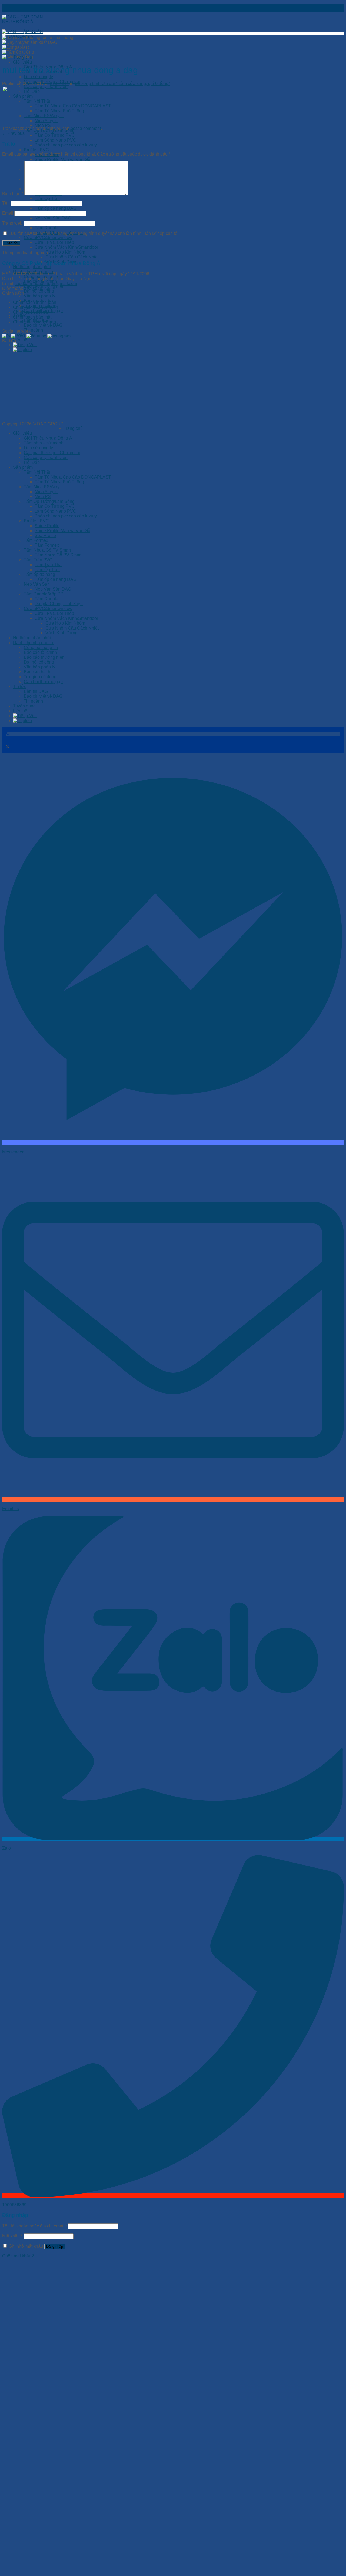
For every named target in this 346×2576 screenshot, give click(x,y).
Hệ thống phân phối (32, 267)
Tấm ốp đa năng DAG (56, 208)
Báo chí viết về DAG (43, 325)
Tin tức (20, 686)
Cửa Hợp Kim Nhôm (65, 252)
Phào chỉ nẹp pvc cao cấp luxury (66, 145)
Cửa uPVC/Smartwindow (48, 237)
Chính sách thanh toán (35, 302)
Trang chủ (73, 428)
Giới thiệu (22, 62)
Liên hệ (20, 340)
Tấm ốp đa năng (39, 574)
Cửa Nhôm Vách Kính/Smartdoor (66, 247)
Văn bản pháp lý (39, 296)
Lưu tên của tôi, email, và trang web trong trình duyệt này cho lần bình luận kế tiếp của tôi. (94, 233)
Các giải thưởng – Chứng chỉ (52, 453)
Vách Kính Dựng (61, 633)
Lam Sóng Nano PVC (55, 140)
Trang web (12, 223)
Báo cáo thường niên (44, 657)
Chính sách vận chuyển (36, 307)
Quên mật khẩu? (18, 2251)
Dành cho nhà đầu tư (33, 643)
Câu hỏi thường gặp (43, 682)
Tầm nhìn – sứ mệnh (44, 443)
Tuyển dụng (24, 706)
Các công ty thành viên (46, 458)
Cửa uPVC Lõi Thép (54, 242)
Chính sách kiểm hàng (34, 322)
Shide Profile (47, 526)
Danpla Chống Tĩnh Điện (59, 604)
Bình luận (13, 194)
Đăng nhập (55, 2242)
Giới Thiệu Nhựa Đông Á (48, 438)
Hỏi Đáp (32, 462)
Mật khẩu (12, 2231)
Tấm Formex (36, 540)
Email (8, 213)
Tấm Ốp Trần (47, 199)
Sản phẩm (23, 467)
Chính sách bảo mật (32, 317)
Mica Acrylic (46, 492)
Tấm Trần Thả (48, 565)
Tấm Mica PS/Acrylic (44, 487)
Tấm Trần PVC (38, 560)
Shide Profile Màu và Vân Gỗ (62, 160)
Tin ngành (33, 330)
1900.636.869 (37, 288)
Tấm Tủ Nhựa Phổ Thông (59, 482)
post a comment (86, 128)
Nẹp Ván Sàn (37, 584)
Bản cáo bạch (37, 672)
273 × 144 (59, 83)
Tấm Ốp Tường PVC (55, 135)
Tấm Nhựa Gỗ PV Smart (47, 550)
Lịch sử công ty (38, 77)
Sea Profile (45, 535)
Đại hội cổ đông (39, 291)
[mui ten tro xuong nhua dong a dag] (39, 124)
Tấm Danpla (46, 228)
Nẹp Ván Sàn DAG (53, 218)
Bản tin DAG (36, 691)
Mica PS (43, 496)
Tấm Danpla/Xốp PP (44, 594)
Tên (6, 203)
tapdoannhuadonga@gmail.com (46, 284)
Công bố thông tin (41, 648)
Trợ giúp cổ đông (40, 677)
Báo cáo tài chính (40, 652)
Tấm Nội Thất (37, 472)
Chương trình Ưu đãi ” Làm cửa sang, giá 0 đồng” (122, 83)
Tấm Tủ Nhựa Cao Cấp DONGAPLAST (73, 477)
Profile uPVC (36, 150)
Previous (13, 133)
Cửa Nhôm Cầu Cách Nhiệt (72, 257)
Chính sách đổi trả (30, 312)
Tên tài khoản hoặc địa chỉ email (35, 2221)
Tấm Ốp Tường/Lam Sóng (49, 501)
